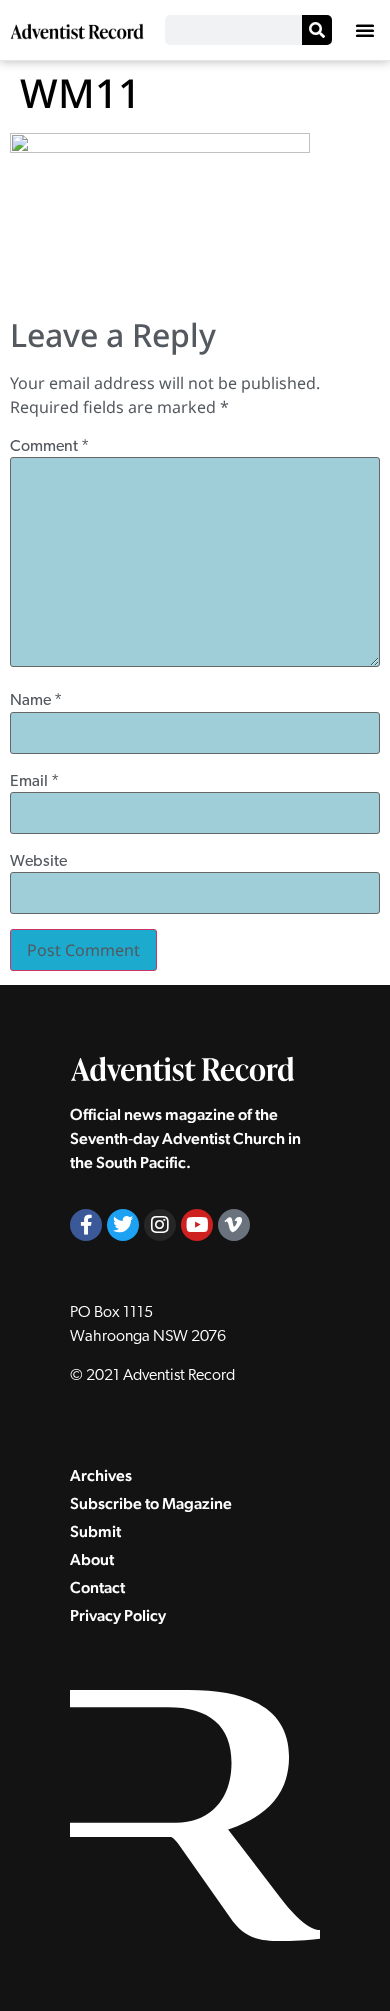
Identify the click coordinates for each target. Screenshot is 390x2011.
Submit (95, 1531)
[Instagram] (160, 1225)
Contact (97, 1587)
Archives (101, 1475)
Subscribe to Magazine (151, 1503)
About (92, 1559)
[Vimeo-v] (234, 1225)
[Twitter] (123, 1225)
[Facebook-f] (86, 1225)
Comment (49, 447)
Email (34, 782)
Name (36, 701)
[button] (365, 30)
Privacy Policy (118, 1615)
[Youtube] (197, 1225)
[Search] (317, 30)
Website (38, 862)
